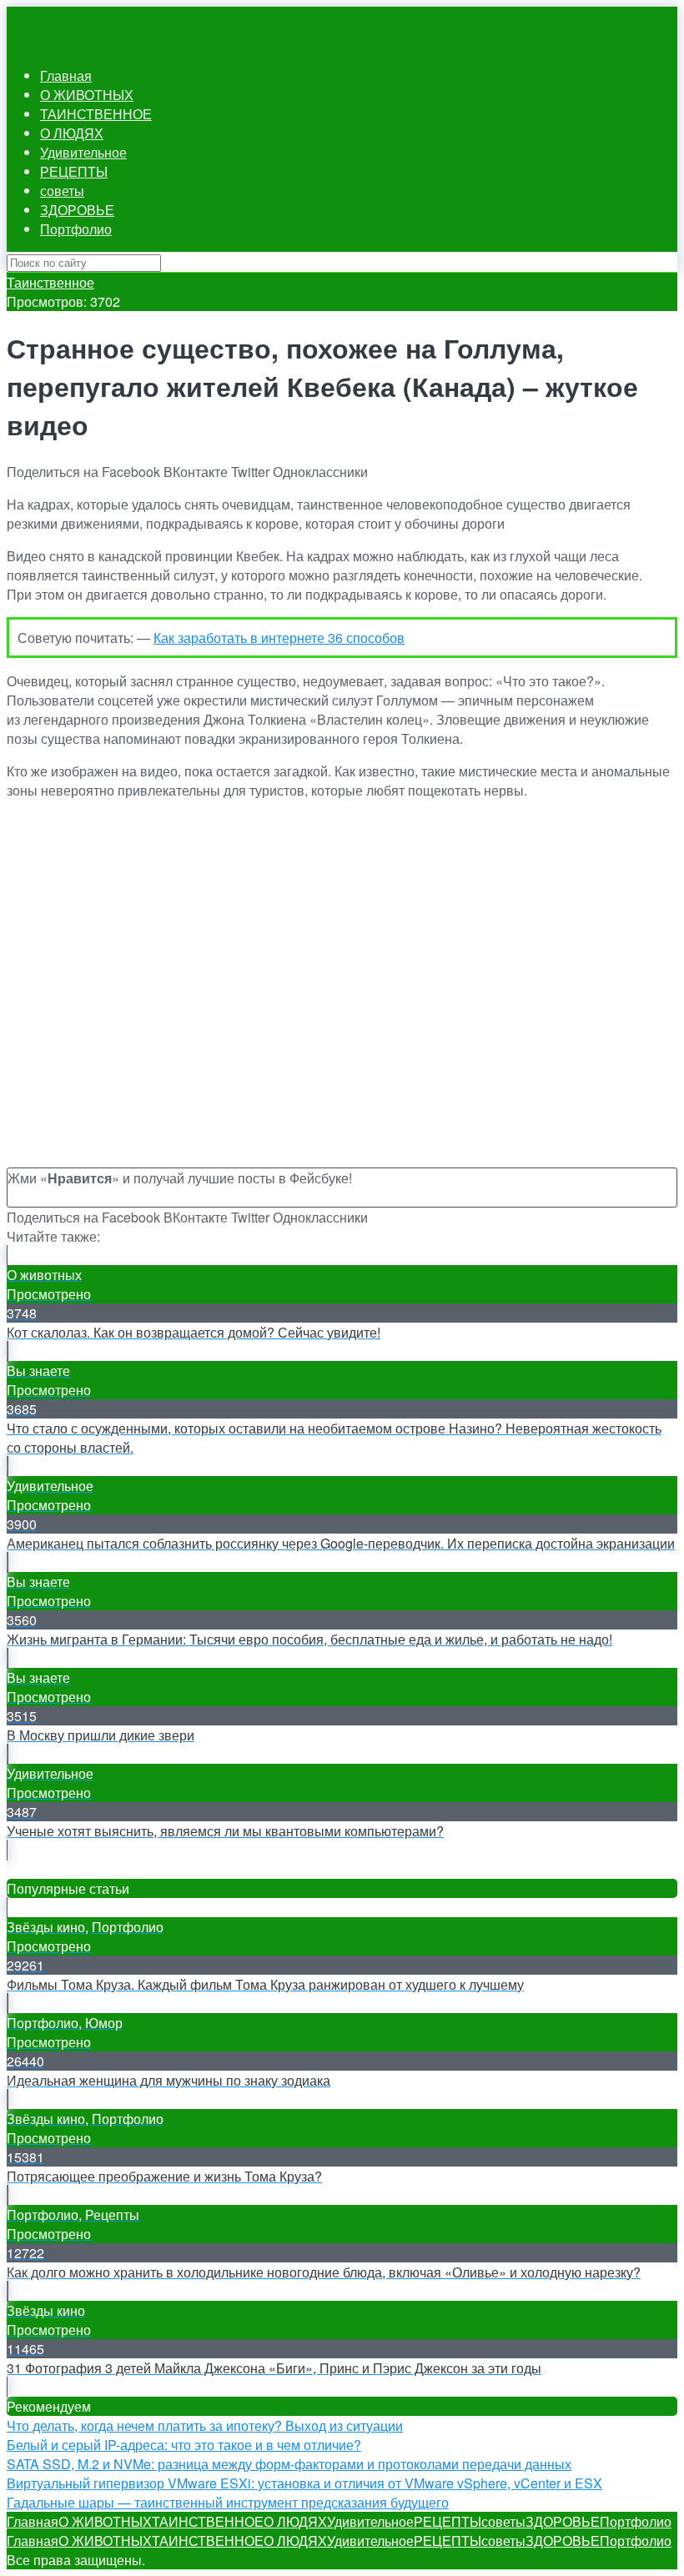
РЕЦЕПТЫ (74, 171)
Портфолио (76, 229)
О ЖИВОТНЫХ (87, 95)
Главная (66, 75)
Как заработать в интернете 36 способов (279, 638)
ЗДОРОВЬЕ (77, 210)
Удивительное (83, 152)
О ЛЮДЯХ (72, 133)
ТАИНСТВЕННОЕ (96, 114)
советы (62, 191)
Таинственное (50, 282)
